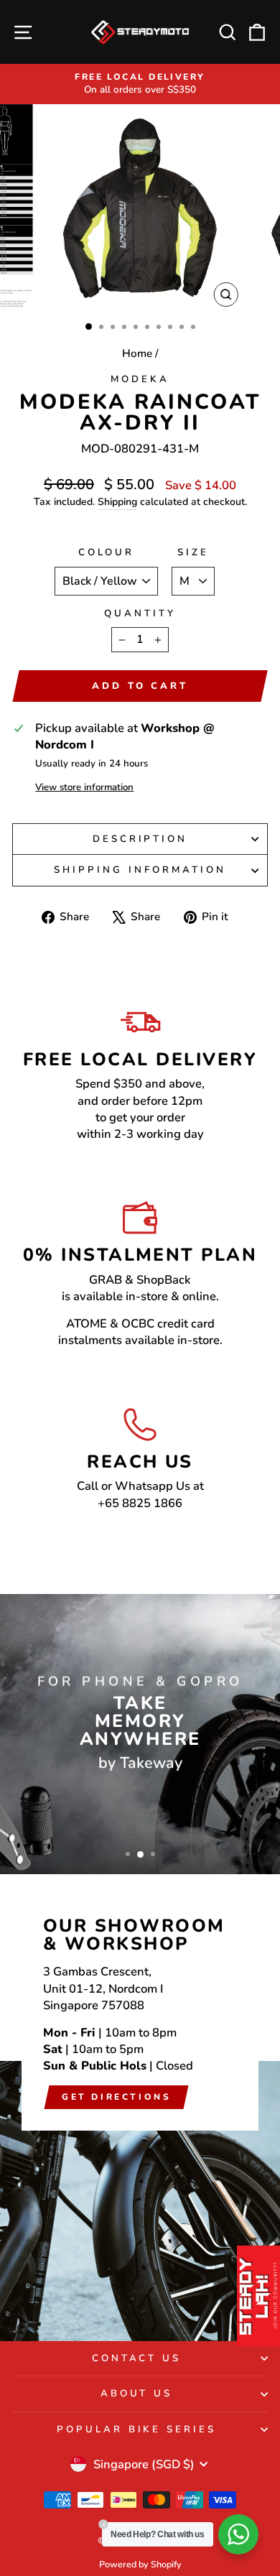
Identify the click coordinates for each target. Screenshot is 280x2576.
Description (140, 839)
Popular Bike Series (137, 2429)
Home (137, 353)
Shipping (117, 502)
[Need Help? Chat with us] (238, 2534)
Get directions (116, 2097)
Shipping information (140, 870)
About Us (137, 2394)
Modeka (140, 379)
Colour (107, 552)
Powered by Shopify (140, 2564)
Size (193, 552)
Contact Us (137, 2358)
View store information (84, 787)
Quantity (140, 613)
